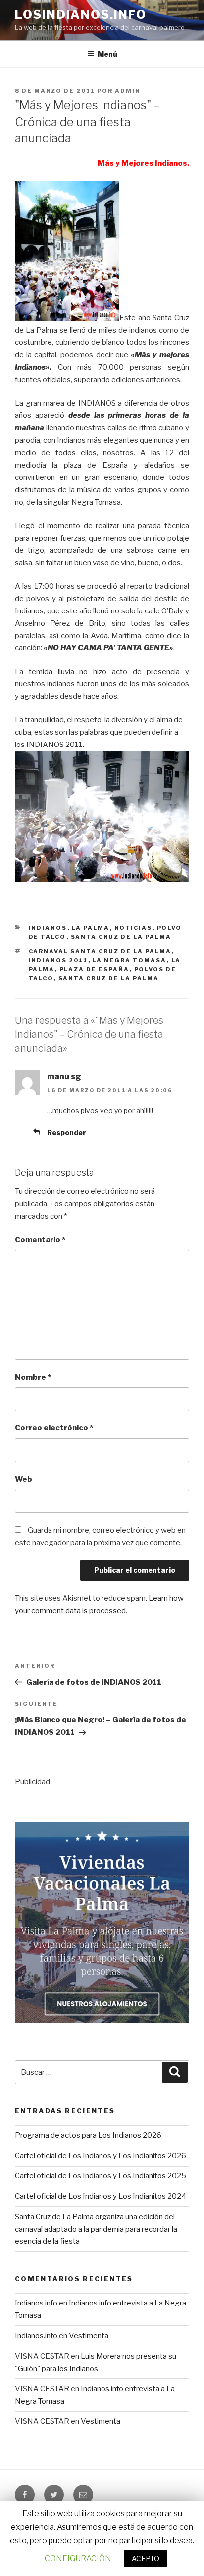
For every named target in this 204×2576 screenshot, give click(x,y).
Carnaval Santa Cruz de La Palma (100, 951)
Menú (107, 54)
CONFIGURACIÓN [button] (78, 2558)
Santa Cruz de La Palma (121, 937)
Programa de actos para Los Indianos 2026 (88, 2135)
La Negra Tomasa (130, 960)
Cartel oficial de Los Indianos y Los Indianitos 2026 (101, 2156)
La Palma (91, 928)
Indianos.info (36, 2303)
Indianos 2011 (58, 960)
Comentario (40, 1240)
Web (24, 1479)
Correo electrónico (54, 1428)
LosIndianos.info (81, 15)
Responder (67, 1132)
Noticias (133, 928)
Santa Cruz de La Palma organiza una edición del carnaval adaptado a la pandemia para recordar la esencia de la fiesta (96, 2229)
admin (128, 91)
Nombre (33, 1377)
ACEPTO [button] (146, 2558)
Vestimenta (89, 2336)
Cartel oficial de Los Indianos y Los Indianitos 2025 (101, 2176)
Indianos (48, 928)
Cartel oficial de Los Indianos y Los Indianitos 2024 (101, 2196)
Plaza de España (95, 969)
